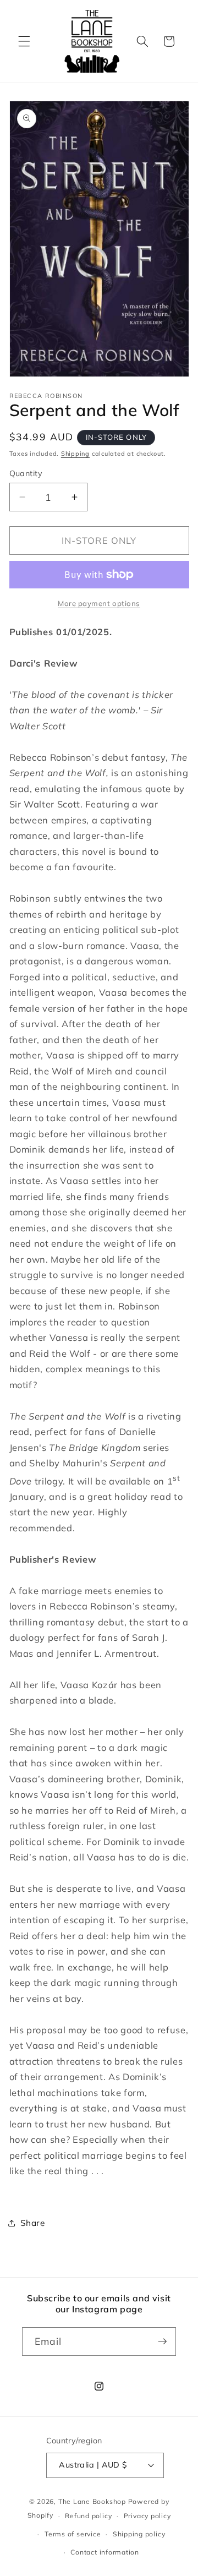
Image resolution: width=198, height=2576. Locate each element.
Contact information (105, 2552)
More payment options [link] (99, 603)
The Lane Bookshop (92, 2501)
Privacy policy (147, 2516)
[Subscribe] (162, 2342)
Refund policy (88, 2516)
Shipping (75, 454)
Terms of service (73, 2534)
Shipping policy (139, 2534)
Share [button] (33, 2223)
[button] (24, 41)
